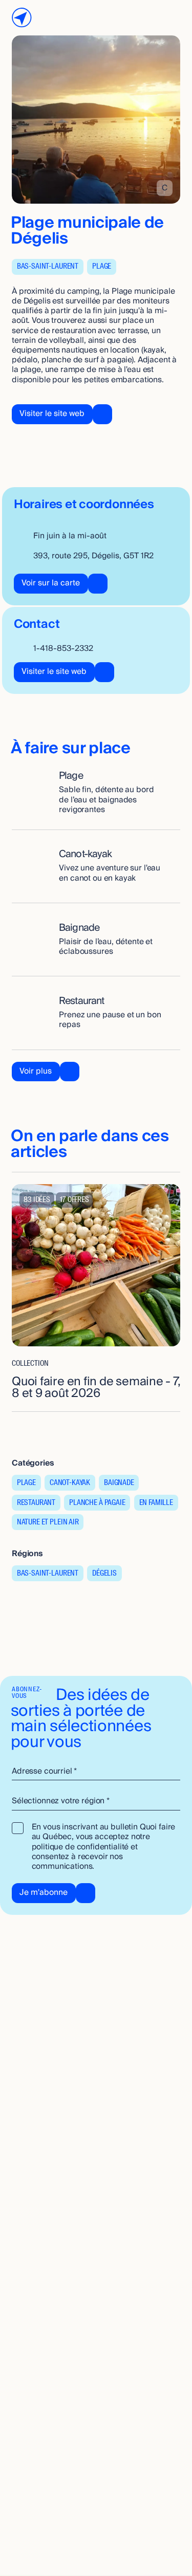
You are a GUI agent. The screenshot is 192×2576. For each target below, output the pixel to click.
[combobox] (96, 1802)
